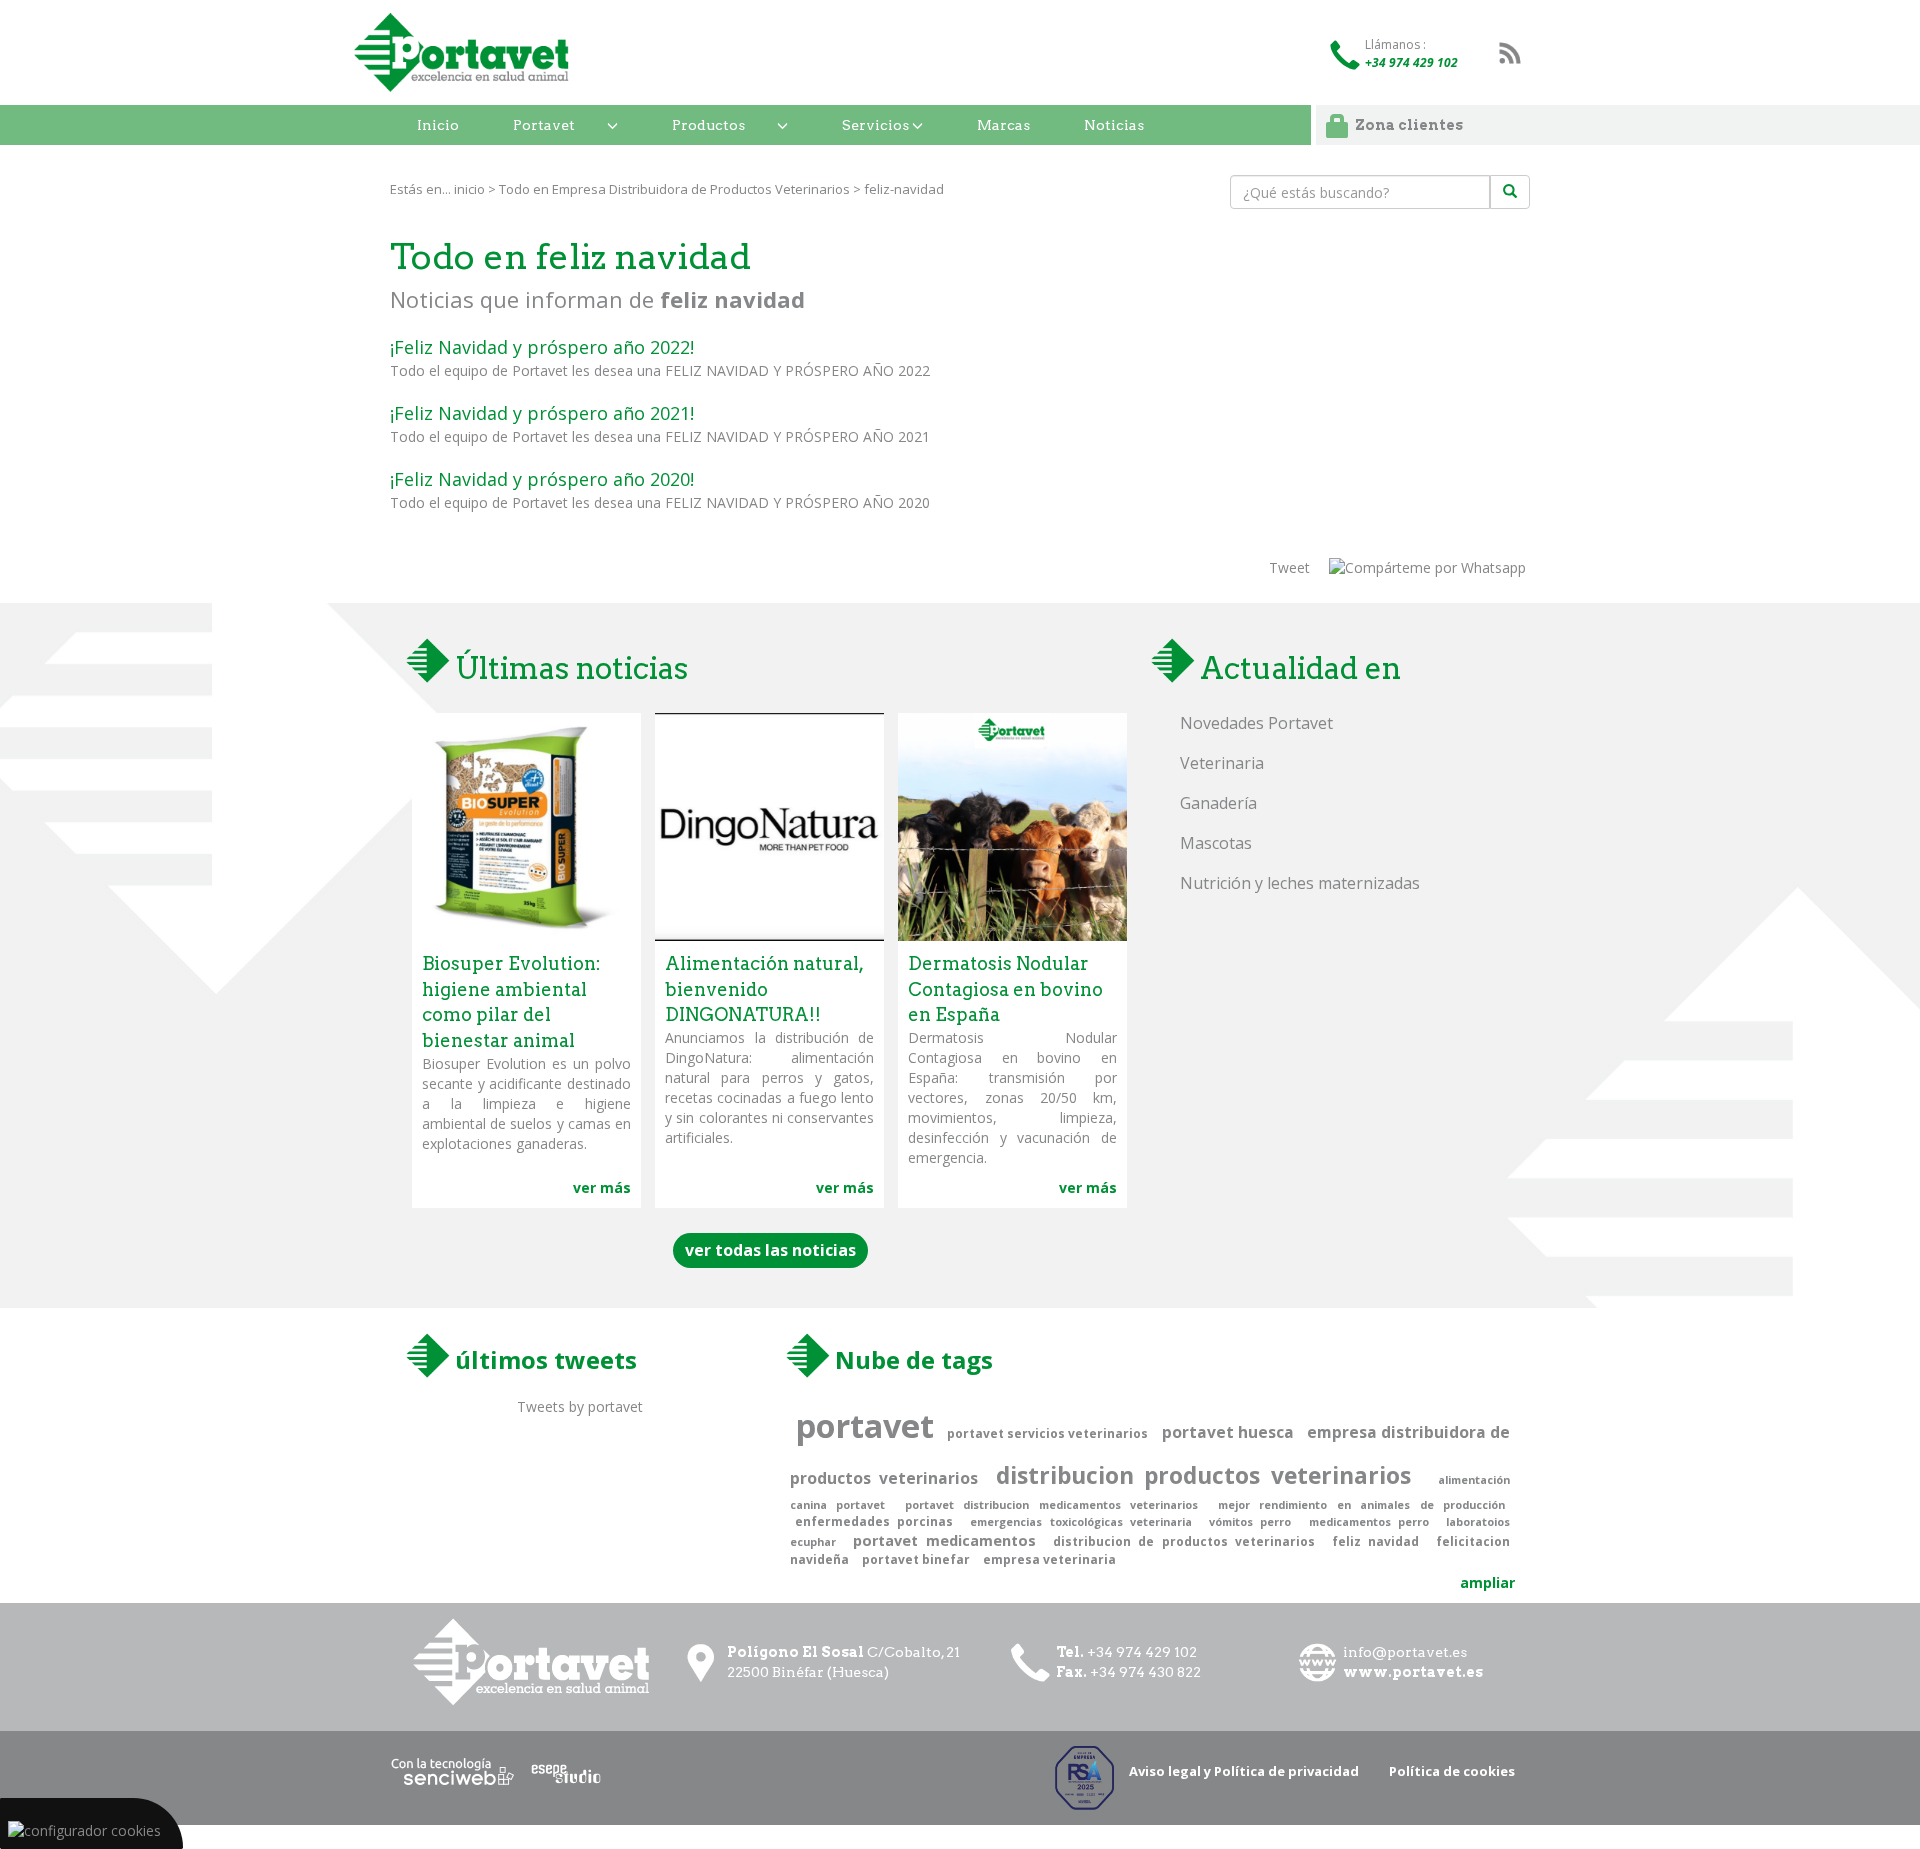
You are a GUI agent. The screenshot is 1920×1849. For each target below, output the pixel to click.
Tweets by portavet (580, 1406)
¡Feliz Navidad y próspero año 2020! (542, 479)
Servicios (877, 125)
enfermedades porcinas (874, 1521)
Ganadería (1218, 803)
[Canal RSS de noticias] (1510, 53)
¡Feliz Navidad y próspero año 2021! (542, 413)
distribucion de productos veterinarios (1183, 1541)
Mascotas (1216, 843)
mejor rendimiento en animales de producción (1361, 1504)
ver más (602, 1187)
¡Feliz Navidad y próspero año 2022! (542, 347)
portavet (864, 1425)
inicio (469, 189)
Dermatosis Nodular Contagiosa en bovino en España (1005, 989)
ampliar (1487, 1582)
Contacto (452, 165)
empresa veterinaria (1049, 1559)
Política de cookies (1452, 1771)
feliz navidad (1375, 1541)
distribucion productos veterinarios (1203, 1475)
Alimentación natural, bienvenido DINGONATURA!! (764, 989)
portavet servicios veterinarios (1047, 1433)
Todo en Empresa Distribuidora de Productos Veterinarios (674, 189)
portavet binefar (916, 1559)
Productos (708, 125)
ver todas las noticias (770, 1250)
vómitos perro (1250, 1521)
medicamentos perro (1369, 1521)
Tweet (1289, 567)
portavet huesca (1228, 1432)
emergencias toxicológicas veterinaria (1080, 1521)
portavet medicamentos (944, 1540)
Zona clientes (1409, 125)
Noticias (1114, 125)
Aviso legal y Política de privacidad (1244, 1771)
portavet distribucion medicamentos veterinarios (1051, 1504)
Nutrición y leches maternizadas (1300, 883)
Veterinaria (1222, 763)
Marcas (1003, 125)
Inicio (438, 125)
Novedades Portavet (1256, 723)
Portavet (544, 125)
